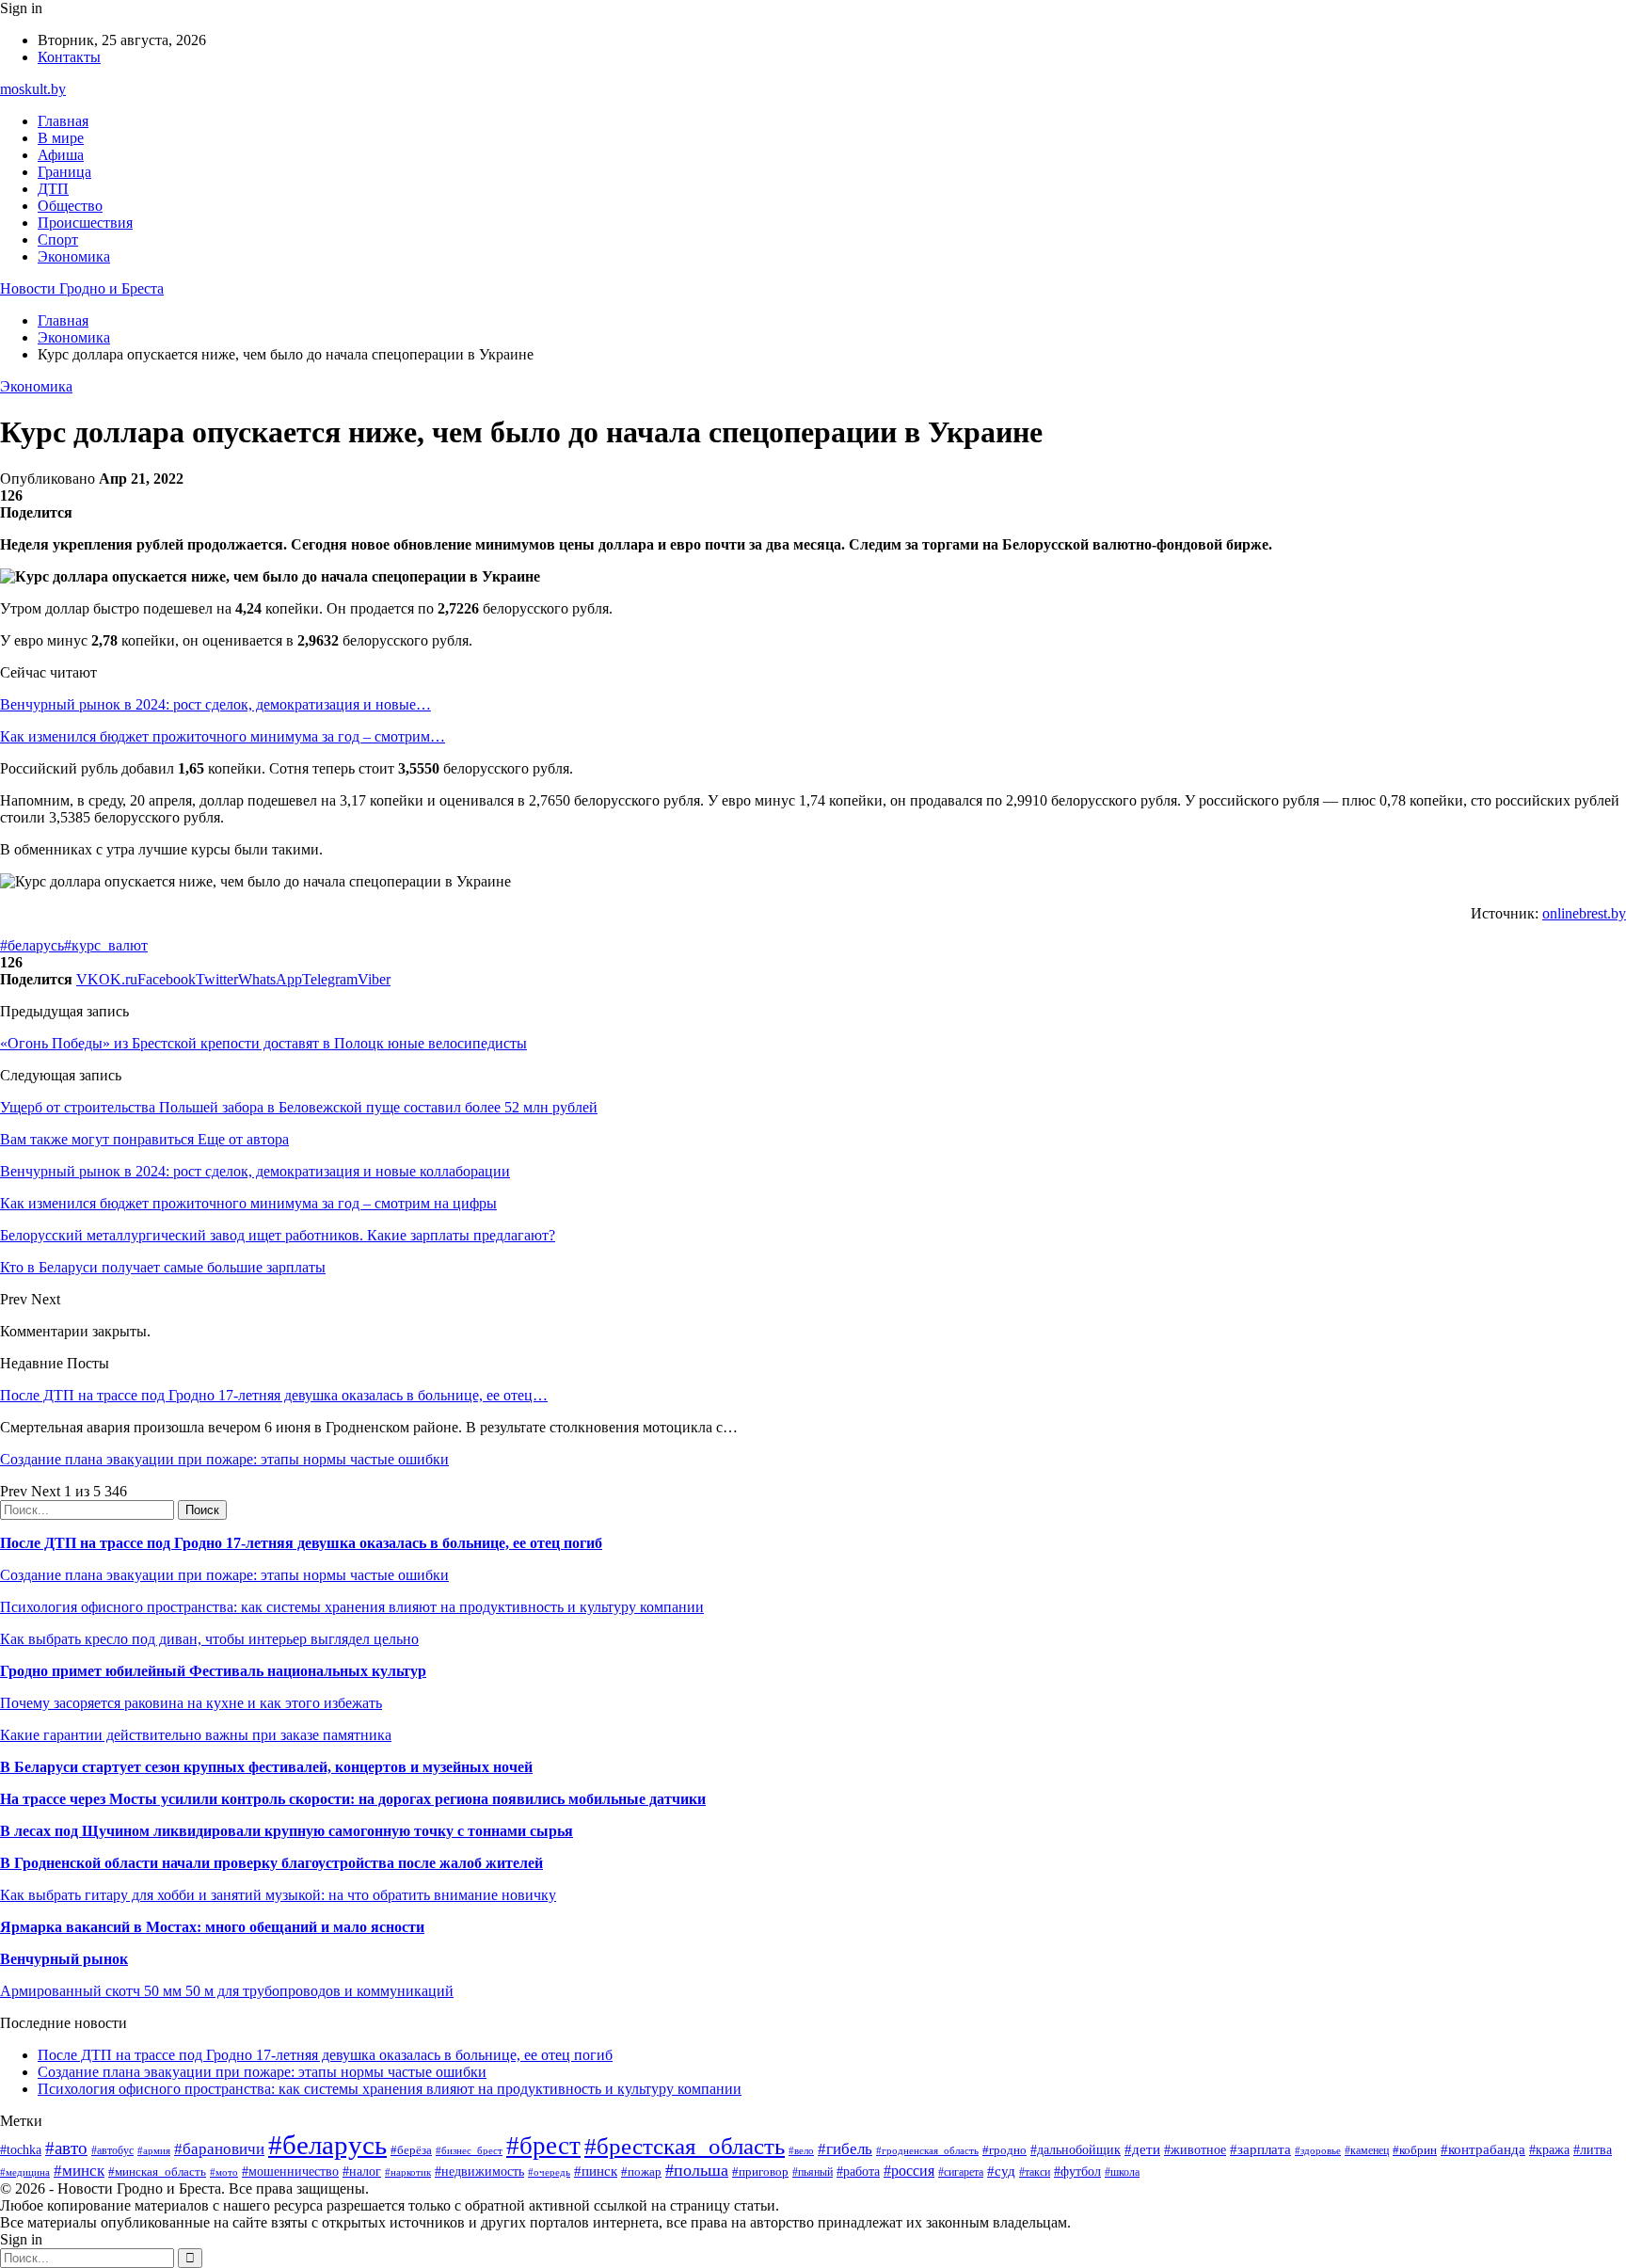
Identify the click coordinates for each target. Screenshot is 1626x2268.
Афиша (61, 155)
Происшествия (85, 223)
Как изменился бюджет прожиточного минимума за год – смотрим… (223, 736)
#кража (1549, 2150)
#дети (1142, 2149)
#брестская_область (685, 2146)
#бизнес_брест (469, 2150)
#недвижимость (479, 2171)
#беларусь (32, 945)
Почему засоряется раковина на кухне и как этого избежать (191, 1703)
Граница (64, 172)
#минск (79, 2171)
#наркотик (408, 2172)
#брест (543, 2146)
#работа (858, 2171)
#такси (1035, 2172)
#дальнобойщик (1076, 2150)
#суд (1001, 2171)
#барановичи (219, 2149)
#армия (154, 2151)
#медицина (25, 2172)
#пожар (641, 2172)
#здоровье (1318, 2150)
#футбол (1077, 2171)
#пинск (596, 2171)
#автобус (112, 2151)
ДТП (53, 189)
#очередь (549, 2172)
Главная (63, 121)
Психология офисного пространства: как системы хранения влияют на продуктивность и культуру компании (352, 1607)
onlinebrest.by (1584, 913)
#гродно (1004, 2150)
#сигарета (961, 2172)
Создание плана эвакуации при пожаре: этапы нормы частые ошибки (224, 1459)
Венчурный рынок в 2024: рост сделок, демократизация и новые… (215, 704)
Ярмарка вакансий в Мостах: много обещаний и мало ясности (212, 1927)
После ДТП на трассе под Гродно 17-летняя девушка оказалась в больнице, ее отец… (274, 1395)
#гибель (845, 2149)
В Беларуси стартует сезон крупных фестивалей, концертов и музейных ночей (266, 1767)
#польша (697, 2170)
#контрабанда (1483, 2149)
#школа (1122, 2172)
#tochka (21, 2149)
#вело (801, 2150)
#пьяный (813, 2172)
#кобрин (1415, 2150)
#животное (1195, 2150)
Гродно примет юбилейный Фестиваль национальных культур (213, 1671)
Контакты (69, 57)
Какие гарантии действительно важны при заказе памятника (196, 1735)
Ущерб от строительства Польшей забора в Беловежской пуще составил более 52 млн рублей (299, 1107)
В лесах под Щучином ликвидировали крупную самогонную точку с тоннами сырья (287, 1831)
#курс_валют (106, 945)
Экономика (74, 256)
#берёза (411, 2150)
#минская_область (157, 2172)
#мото (224, 2172)
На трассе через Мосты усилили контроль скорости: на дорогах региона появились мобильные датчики (353, 1799)
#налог (362, 2172)
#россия (909, 2171)
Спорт (58, 240)
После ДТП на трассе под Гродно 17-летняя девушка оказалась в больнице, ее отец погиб (301, 1543)
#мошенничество (290, 2171)
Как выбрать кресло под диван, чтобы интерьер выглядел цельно (209, 1639)
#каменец (1367, 2151)
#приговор (760, 2172)
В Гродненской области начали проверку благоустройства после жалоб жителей (271, 1863)
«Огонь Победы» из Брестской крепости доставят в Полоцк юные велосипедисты (263, 1043)
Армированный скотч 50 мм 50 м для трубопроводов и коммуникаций (227, 1991)
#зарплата (1260, 2149)
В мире (61, 138)
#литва (1593, 2150)
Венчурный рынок (64, 1959)
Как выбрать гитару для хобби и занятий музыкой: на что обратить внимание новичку (278, 1895)
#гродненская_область (927, 2150)
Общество (70, 206)
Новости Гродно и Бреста (82, 288)
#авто (66, 2148)
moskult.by (33, 89)
